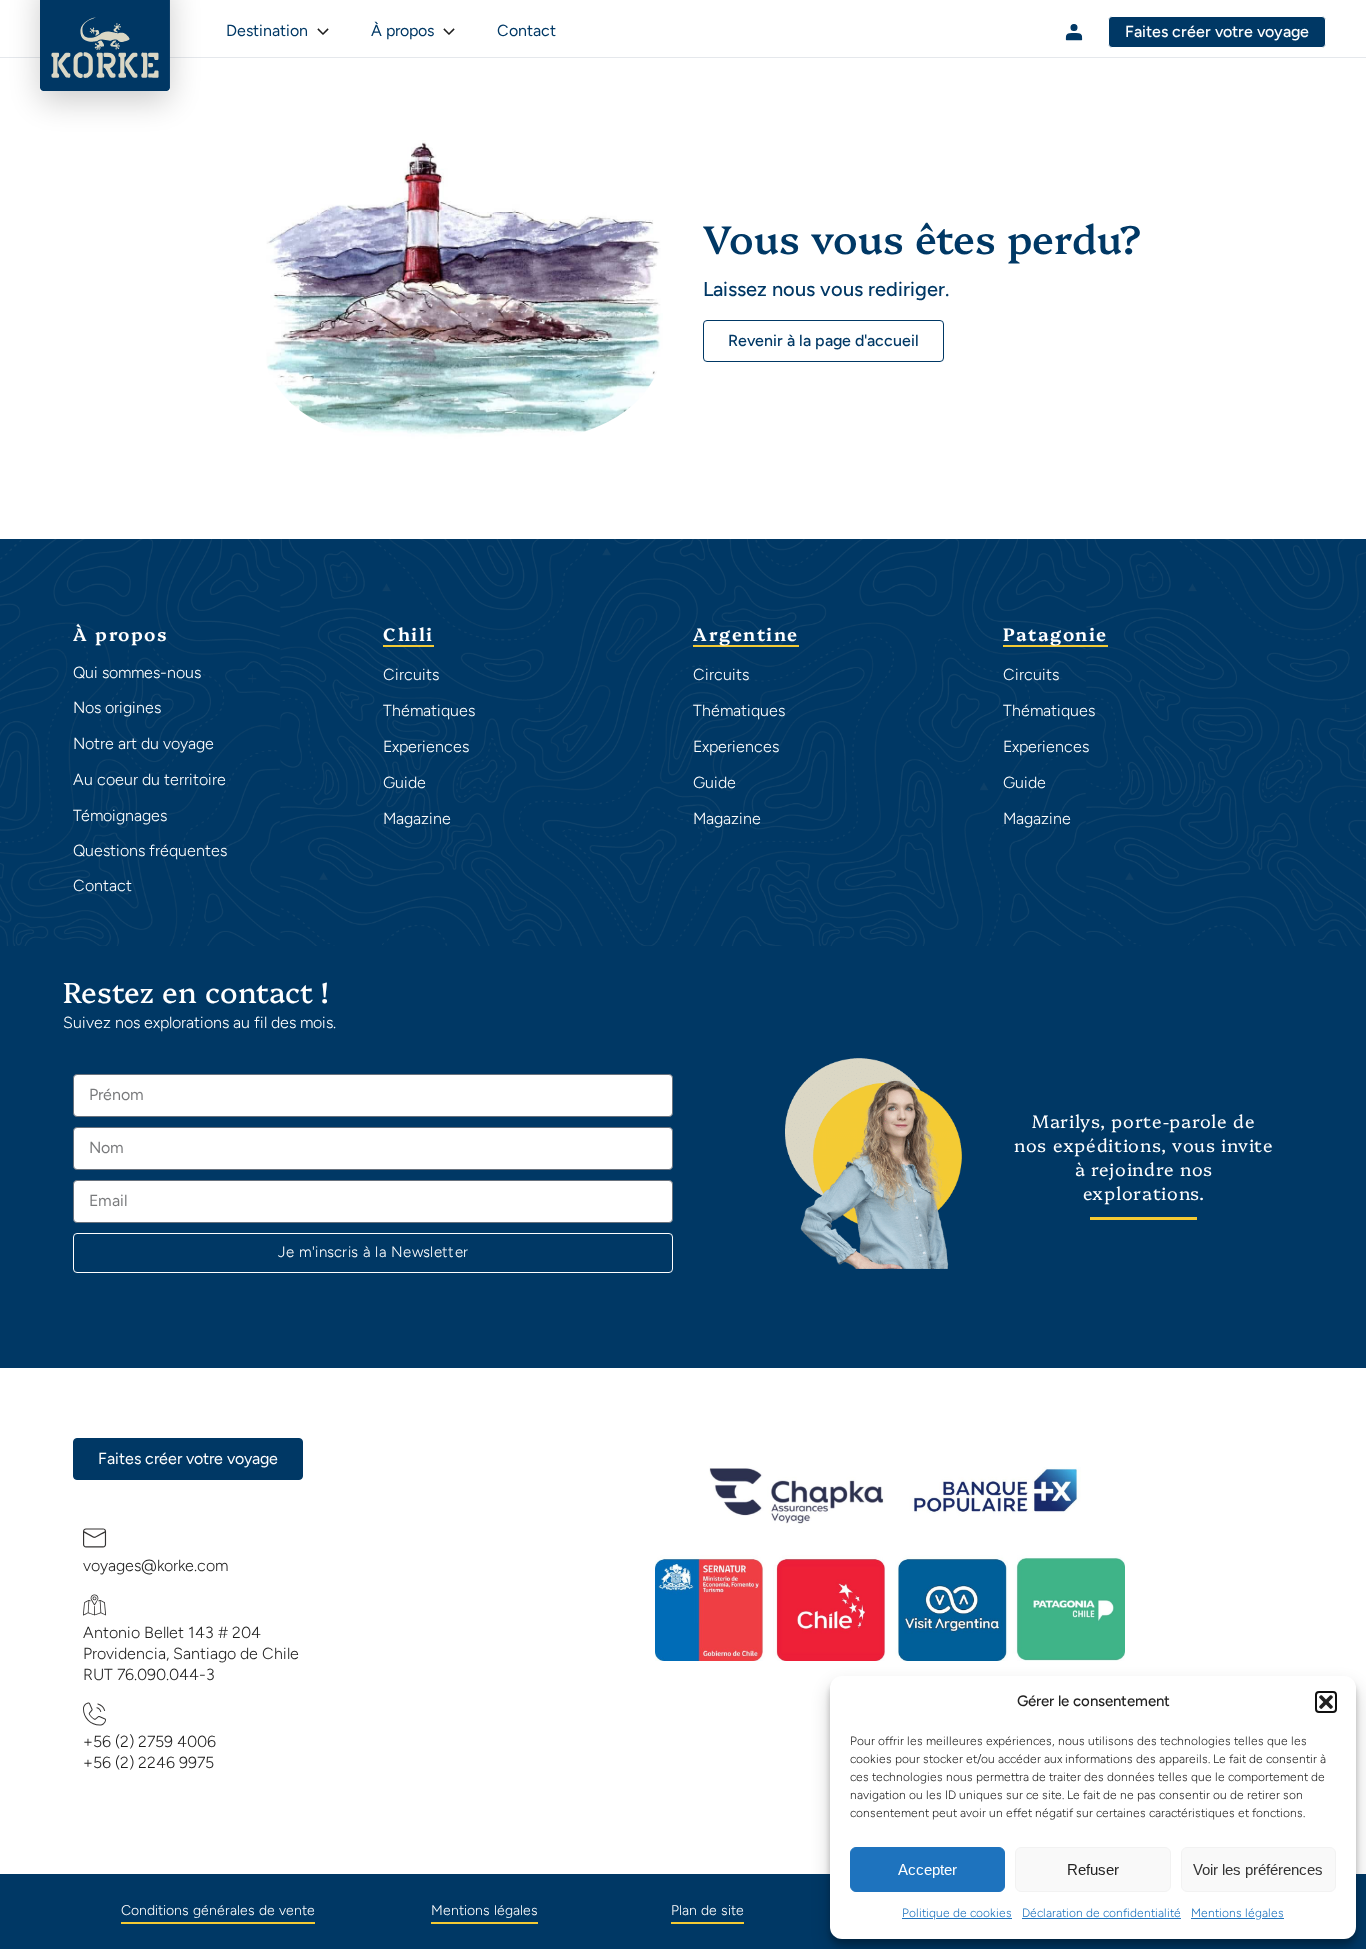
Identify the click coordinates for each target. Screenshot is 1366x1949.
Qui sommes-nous (137, 672)
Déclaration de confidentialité (1101, 1913)
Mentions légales (1237, 1913)
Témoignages (120, 815)
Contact (102, 885)
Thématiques (429, 710)
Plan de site (707, 1910)
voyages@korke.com (155, 1565)
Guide (404, 782)
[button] (1326, 1702)
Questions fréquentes (150, 850)
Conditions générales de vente (218, 1910)
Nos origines (117, 707)
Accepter (927, 1869)
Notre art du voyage (143, 743)
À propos (402, 30)
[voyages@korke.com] (95, 1538)
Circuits (411, 674)
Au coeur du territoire (149, 779)
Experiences (426, 746)
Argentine (746, 635)
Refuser (1093, 1869)
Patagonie (1055, 635)
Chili (408, 635)
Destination (267, 30)
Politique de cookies (957, 1913)
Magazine (417, 818)
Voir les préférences (1258, 1869)
